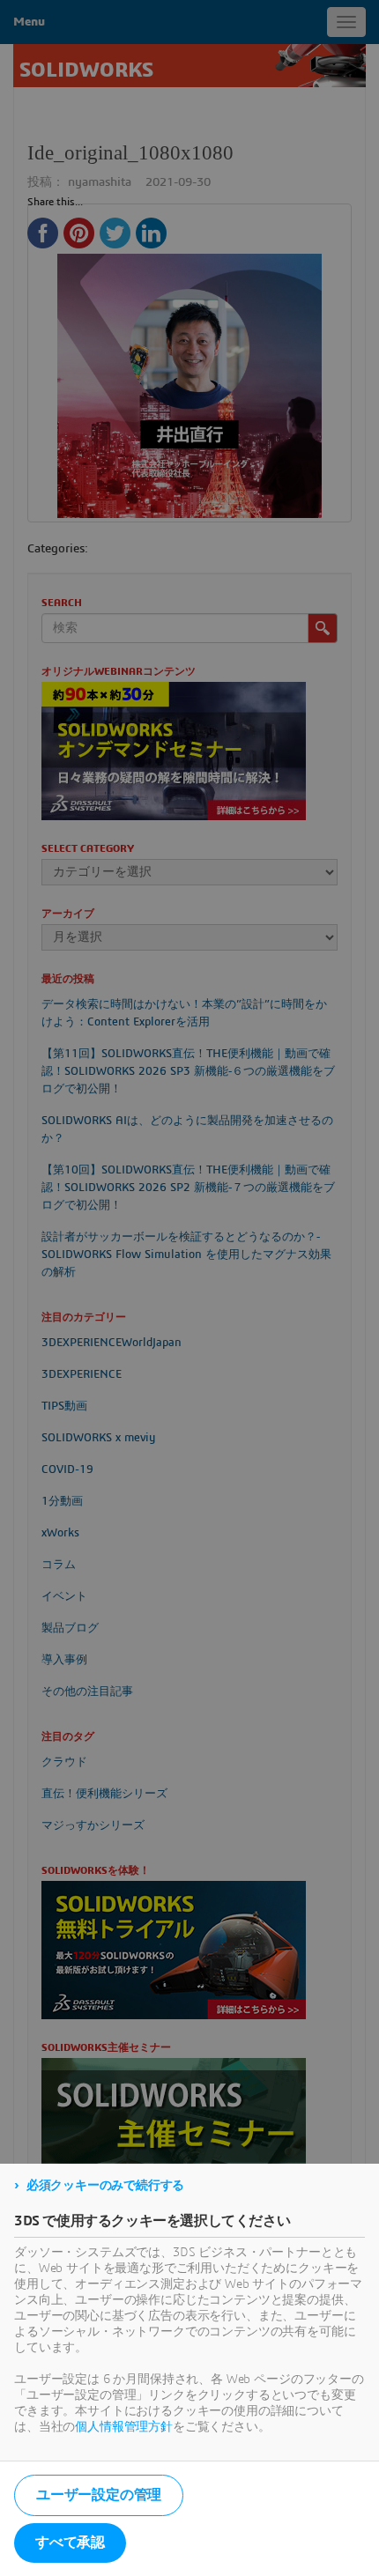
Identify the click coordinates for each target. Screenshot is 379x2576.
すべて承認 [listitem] (70, 2543)
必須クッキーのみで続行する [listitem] (105, 2186)
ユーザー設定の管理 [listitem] (99, 2495)
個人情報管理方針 (124, 2427)
